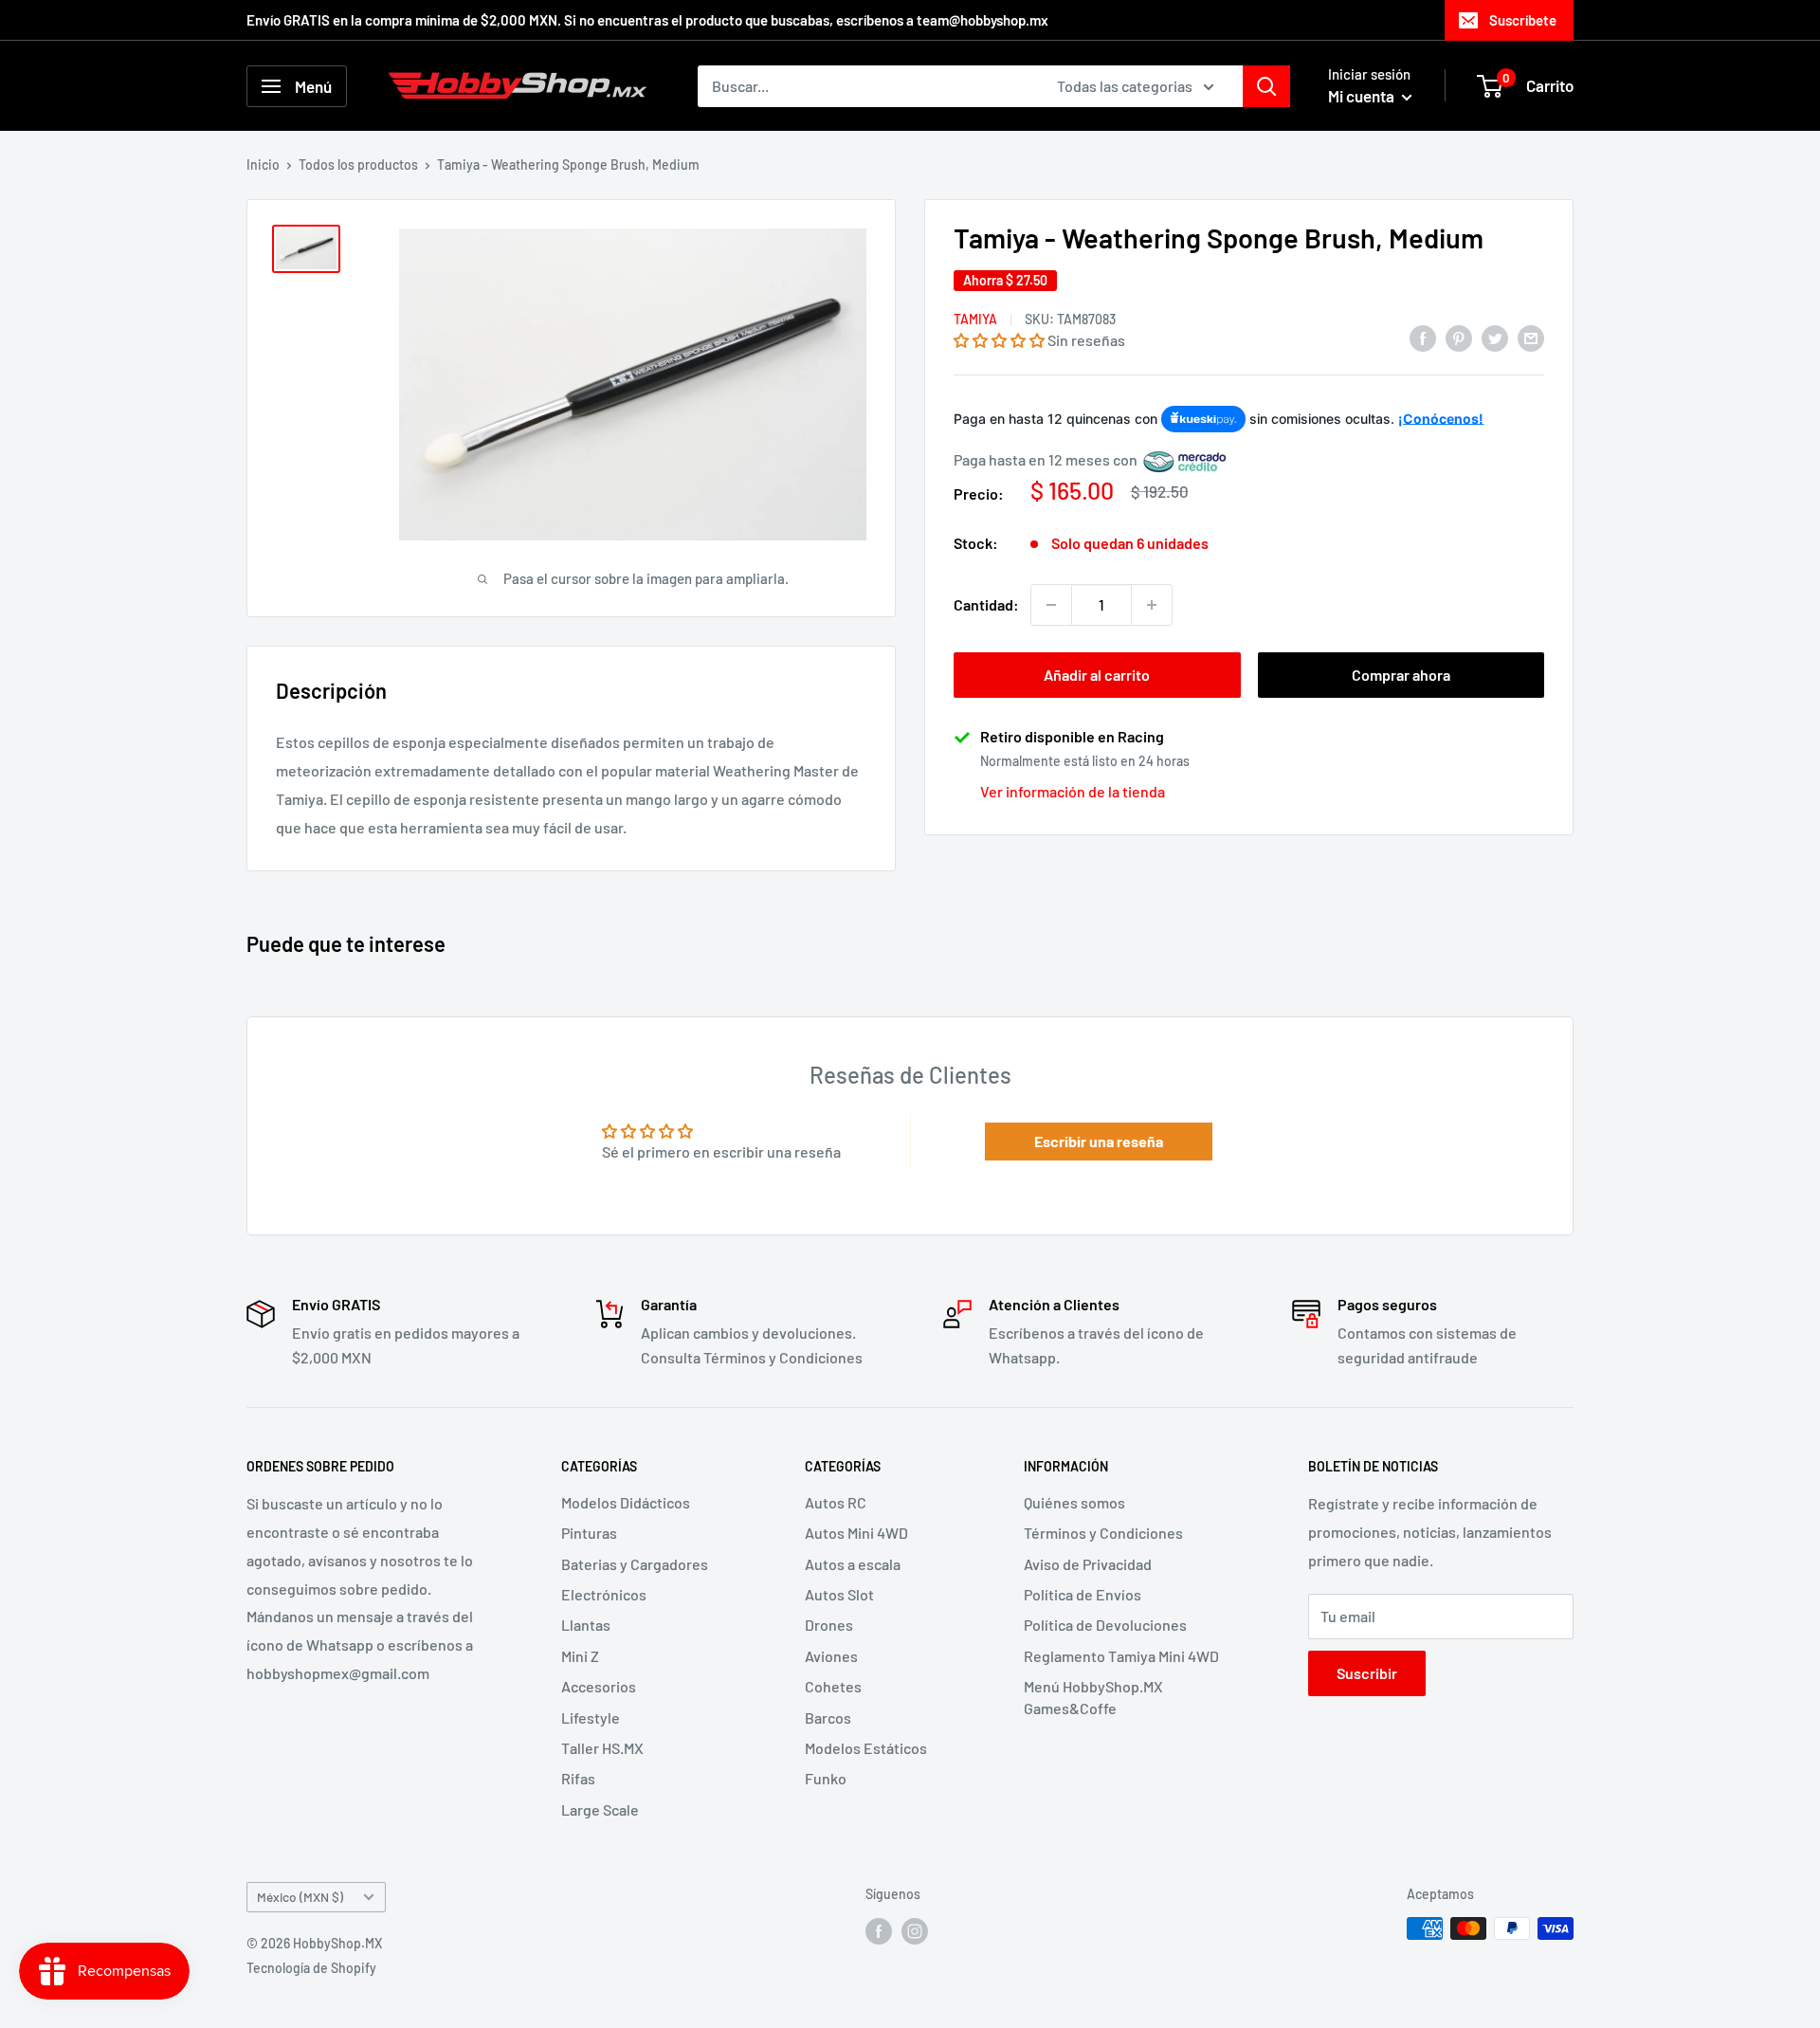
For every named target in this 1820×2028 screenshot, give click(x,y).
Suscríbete (1523, 20)
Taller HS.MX (602, 1748)
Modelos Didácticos (626, 1502)
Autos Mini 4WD (856, 1533)
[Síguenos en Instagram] (915, 1930)
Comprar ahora (1401, 675)
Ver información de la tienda (1073, 792)
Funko (826, 1778)
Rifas (578, 1778)
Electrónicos (604, 1594)
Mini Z (580, 1656)
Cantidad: (986, 605)
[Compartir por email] (1531, 337)
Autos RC (836, 1502)
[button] (999, 341)
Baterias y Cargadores (635, 1564)
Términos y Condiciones (1103, 1533)
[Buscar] (1266, 86)
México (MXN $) (300, 1897)
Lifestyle (591, 1717)
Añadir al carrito (1097, 675)
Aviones (831, 1656)
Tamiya (975, 320)
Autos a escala (853, 1564)
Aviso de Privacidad (1088, 1564)
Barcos (828, 1717)
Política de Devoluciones (1105, 1625)
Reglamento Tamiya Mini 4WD (1121, 1656)
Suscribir (1367, 1673)
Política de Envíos (1083, 1594)
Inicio (263, 164)
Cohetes (833, 1686)
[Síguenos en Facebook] (879, 1930)
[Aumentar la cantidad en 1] (1152, 605)
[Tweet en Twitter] (1495, 337)
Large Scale (600, 1809)
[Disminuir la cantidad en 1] (1051, 605)
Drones (829, 1625)
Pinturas (589, 1533)
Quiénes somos (1074, 1502)
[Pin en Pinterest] (1459, 337)
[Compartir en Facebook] (1423, 337)
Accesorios (599, 1686)
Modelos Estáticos (866, 1748)
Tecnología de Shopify (311, 1968)
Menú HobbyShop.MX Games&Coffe (1093, 1697)
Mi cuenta (1363, 96)
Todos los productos (358, 164)
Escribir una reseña (1099, 1141)
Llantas (586, 1625)
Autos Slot (839, 1594)
